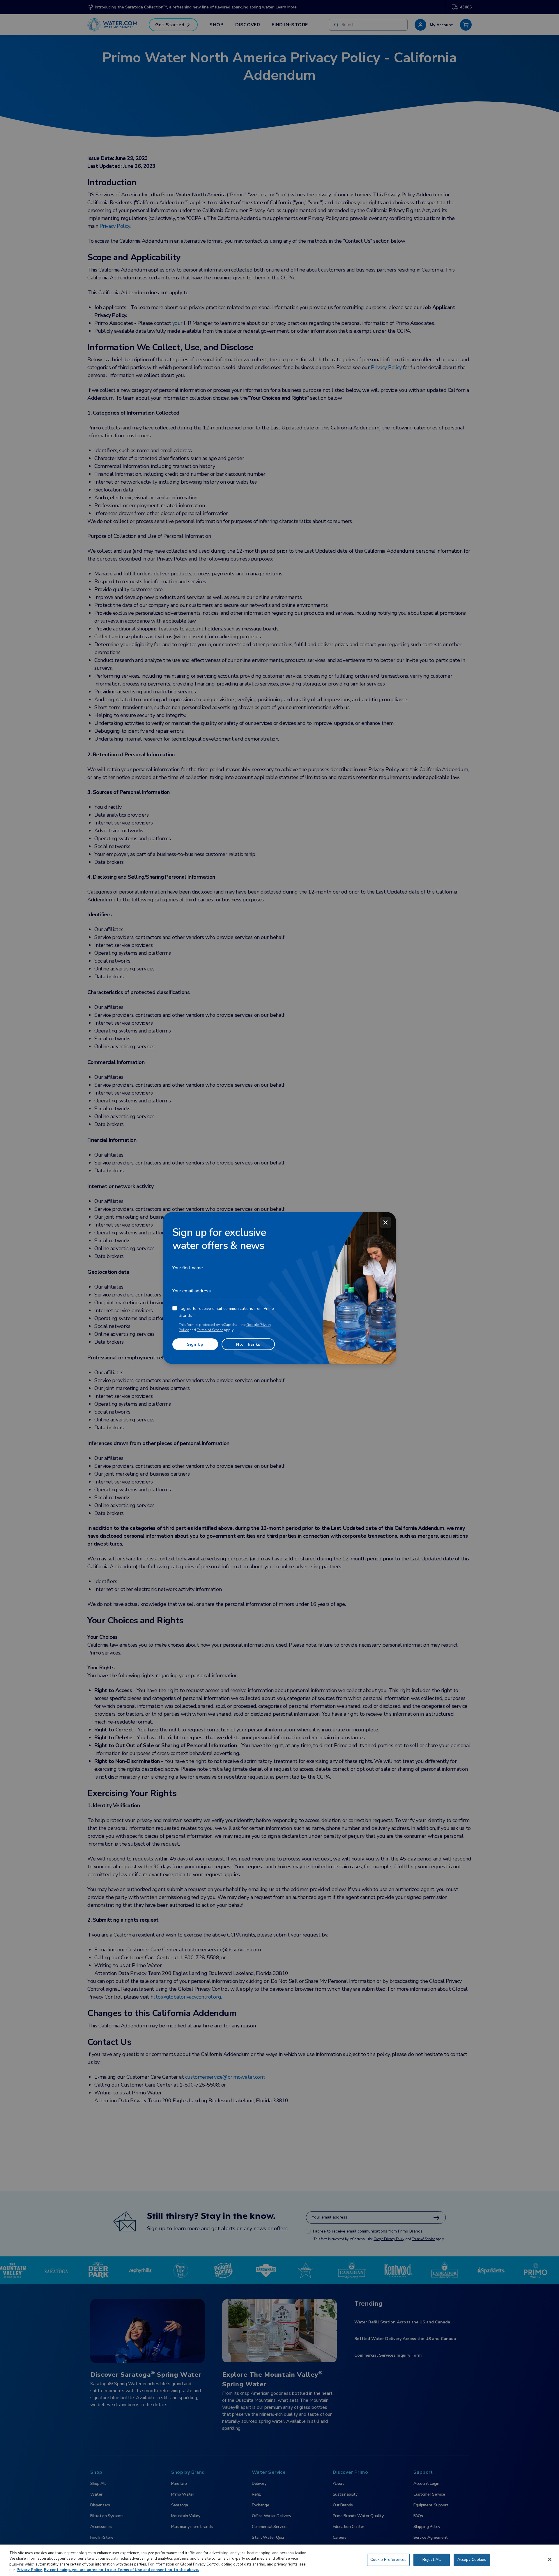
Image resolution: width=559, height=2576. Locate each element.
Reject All (432, 2560)
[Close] (385, 1222)
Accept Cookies (472, 2560)
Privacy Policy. (30, 2570)
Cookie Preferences (388, 2560)
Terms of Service (210, 1330)
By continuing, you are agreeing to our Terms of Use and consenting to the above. (121, 2570)
